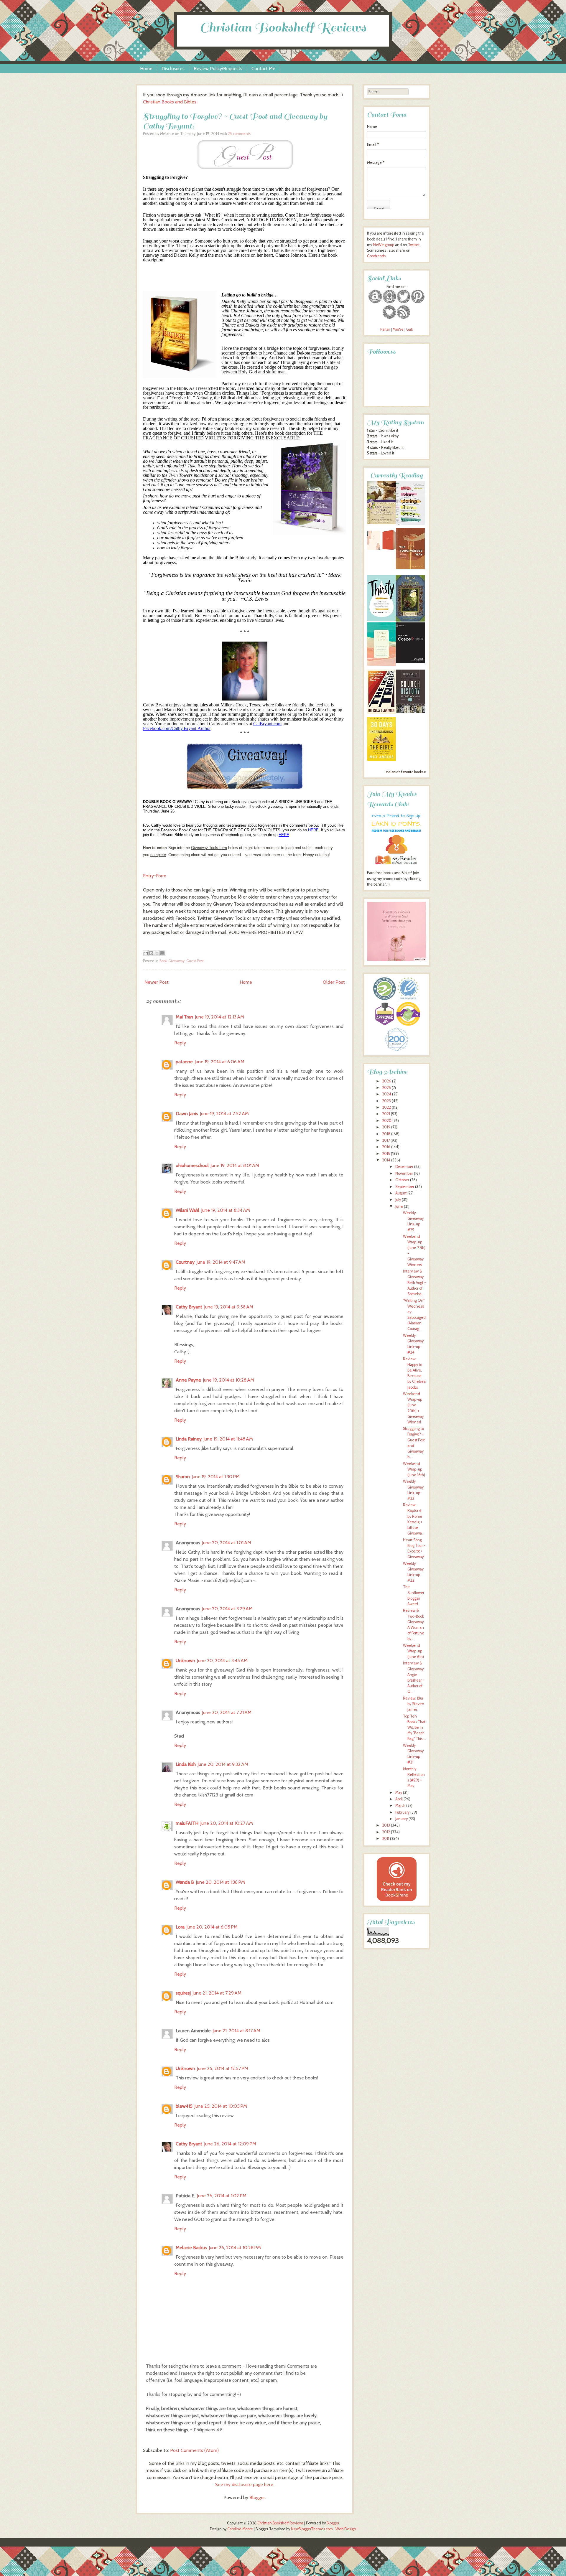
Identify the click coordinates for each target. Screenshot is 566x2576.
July (398, 1200)
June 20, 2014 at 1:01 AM (227, 1543)
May (399, 1793)
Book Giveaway (172, 961)
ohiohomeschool (192, 1165)
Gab (410, 329)
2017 (386, 1140)
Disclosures (173, 69)
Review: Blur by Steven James (414, 1704)
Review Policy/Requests (218, 69)
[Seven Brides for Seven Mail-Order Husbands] (381, 523)
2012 (386, 1832)
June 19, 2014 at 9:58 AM (229, 1307)
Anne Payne (188, 1380)
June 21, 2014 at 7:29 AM (217, 1993)
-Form (160, 876)
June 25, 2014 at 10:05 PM (221, 2106)
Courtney (185, 1262)
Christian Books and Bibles (170, 102)
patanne (184, 1062)
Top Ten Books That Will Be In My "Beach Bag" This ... (414, 1728)
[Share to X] (157, 953)
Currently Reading (396, 476)
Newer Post (157, 982)
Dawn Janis (187, 1114)
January (402, 1819)
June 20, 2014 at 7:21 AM (227, 1712)
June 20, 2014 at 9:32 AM (223, 1764)
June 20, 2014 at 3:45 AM (222, 1661)
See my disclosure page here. (245, 2484)
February (402, 1812)
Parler (386, 329)
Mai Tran (184, 1017)
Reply (180, 1043)
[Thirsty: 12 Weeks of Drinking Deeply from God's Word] (381, 620)
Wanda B (185, 1882)
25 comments (239, 134)
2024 (387, 1094)
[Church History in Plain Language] (410, 712)
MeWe (398, 329)
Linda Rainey (189, 1439)
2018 (386, 1134)
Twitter (414, 245)
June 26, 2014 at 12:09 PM (230, 2144)
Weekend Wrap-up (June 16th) (414, 1469)
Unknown (185, 1661)
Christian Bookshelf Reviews (283, 28)
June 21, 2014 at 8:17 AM (236, 2031)
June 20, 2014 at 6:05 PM (212, 1927)
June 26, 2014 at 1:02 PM (222, 2196)
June (399, 1206)
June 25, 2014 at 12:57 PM (223, 2068)
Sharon (183, 1477)
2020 (387, 1121)
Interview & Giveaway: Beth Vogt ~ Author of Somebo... (414, 1283)
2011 (386, 1839)
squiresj (183, 1993)
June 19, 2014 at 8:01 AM (235, 1165)
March (400, 1805)
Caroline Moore (240, 2529)
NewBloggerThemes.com (312, 2529)
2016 (386, 1147)
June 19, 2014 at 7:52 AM (224, 1114)
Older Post (334, 982)
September (405, 1187)
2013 (386, 1825)
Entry (148, 876)
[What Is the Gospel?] (410, 661)
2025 (386, 1088)
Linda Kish (186, 1764)
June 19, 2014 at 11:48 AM (228, 1439)
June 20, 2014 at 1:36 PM (220, 1882)
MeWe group (383, 245)
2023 (386, 1101)
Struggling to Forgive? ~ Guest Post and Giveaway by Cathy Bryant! (235, 121)
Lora (180, 1927)
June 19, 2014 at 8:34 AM (226, 1210)
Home (146, 69)
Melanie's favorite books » (406, 772)
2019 (386, 1127)
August (401, 1193)
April (399, 1799)
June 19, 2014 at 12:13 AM (219, 1017)
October (402, 1180)
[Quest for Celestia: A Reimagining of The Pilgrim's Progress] (410, 620)
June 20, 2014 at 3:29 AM (227, 1609)
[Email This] (146, 953)
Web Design (346, 2529)
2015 (386, 1154)
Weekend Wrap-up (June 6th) (413, 1651)
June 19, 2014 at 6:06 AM (219, 1062)
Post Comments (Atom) (194, 2450)
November (404, 1173)
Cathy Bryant (189, 1307)
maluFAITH (187, 1823)
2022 (386, 1107)
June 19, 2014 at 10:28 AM (228, 1380)
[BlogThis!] (151, 953)
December (404, 1167)
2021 (386, 1114)
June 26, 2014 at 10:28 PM (235, 2248)
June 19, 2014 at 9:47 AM (221, 1262)
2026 (387, 1081)
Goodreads (376, 256)
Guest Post (195, 961)
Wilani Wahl (187, 1210)
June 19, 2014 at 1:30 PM (216, 1477)
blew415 (184, 2106)
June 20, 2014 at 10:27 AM (227, 1823)
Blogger (257, 2497)
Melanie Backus (191, 2248)
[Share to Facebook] (162, 953)
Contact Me (263, 69)
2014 (386, 1160)
